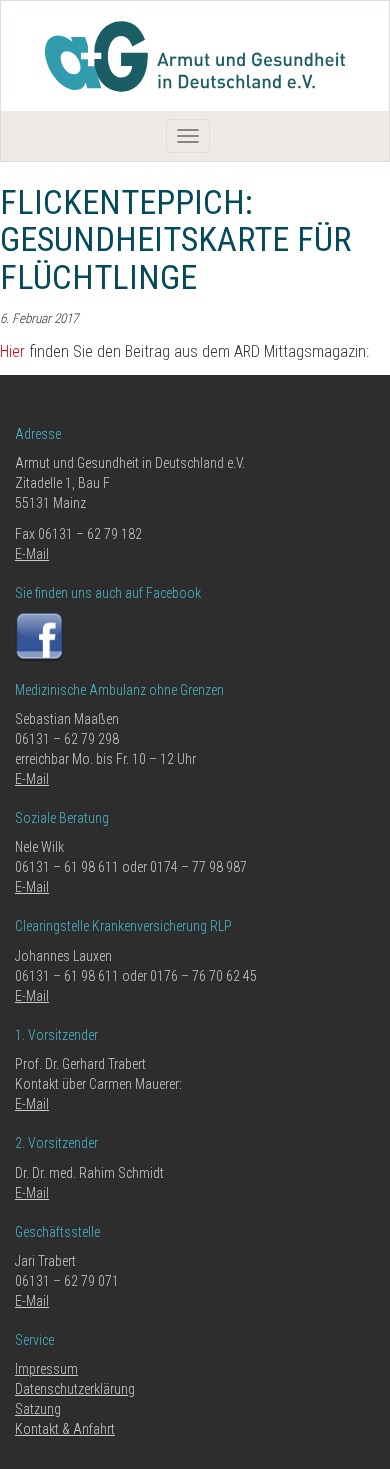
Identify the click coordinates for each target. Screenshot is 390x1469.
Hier (12, 351)
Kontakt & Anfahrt (65, 1429)
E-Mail (32, 554)
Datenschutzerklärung (75, 1389)
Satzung (38, 1409)
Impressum (46, 1369)
